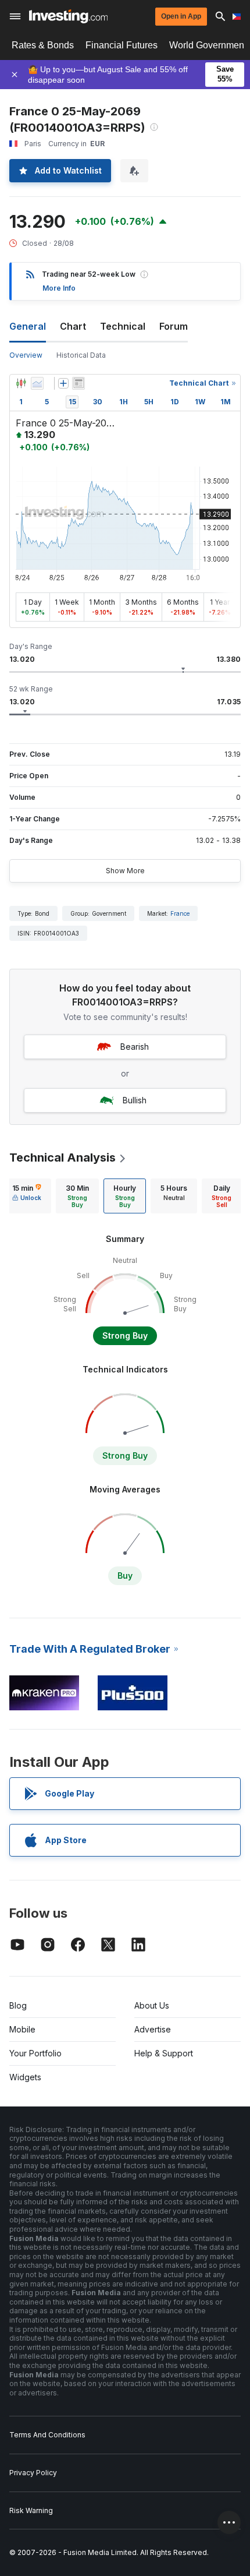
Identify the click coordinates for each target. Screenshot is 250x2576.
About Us (152, 2005)
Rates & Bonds (43, 45)
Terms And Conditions (47, 2435)
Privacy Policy (33, 2473)
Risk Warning (31, 2510)
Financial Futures (122, 45)
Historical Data (81, 355)
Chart (73, 326)
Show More (125, 871)
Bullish (135, 1100)
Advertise (153, 2029)
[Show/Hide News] (78, 383)
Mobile (22, 2029)
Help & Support (164, 2053)
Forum (174, 326)
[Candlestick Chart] (21, 383)
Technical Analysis (63, 1158)
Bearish (135, 1047)
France (180, 913)
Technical (123, 326)
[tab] (27, 1196)
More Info (59, 288)
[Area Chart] (37, 383)
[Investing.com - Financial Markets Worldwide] (68, 16)
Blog (18, 2005)
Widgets (25, 2077)
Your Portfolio (35, 2053)
